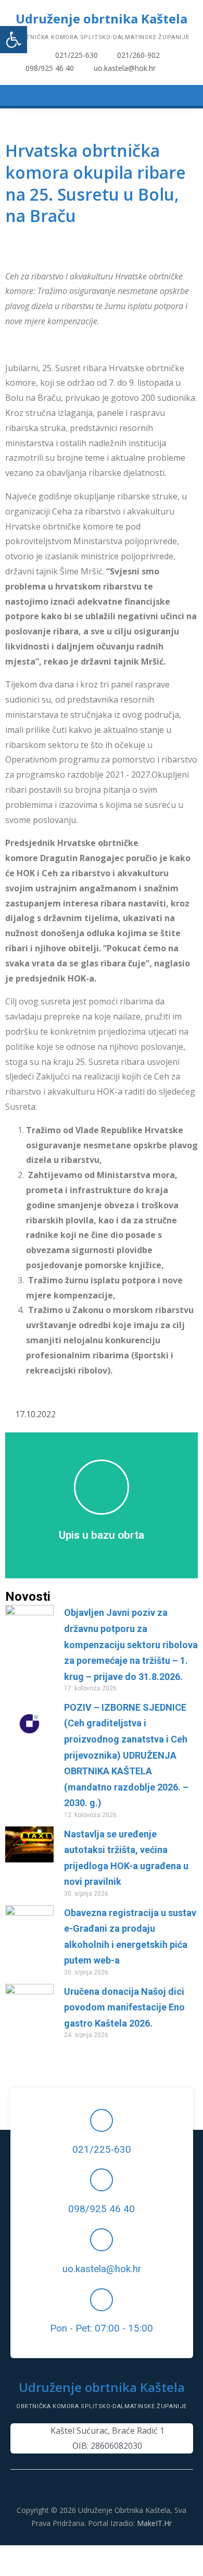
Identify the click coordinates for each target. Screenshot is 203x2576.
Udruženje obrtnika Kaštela (102, 19)
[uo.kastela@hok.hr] (102, 2240)
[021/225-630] (102, 2120)
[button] (14, 40)
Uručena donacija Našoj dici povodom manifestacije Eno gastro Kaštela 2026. (124, 2007)
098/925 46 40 (102, 2209)
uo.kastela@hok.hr (102, 2269)
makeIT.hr (154, 2523)
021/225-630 (102, 2150)
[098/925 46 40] (102, 2180)
